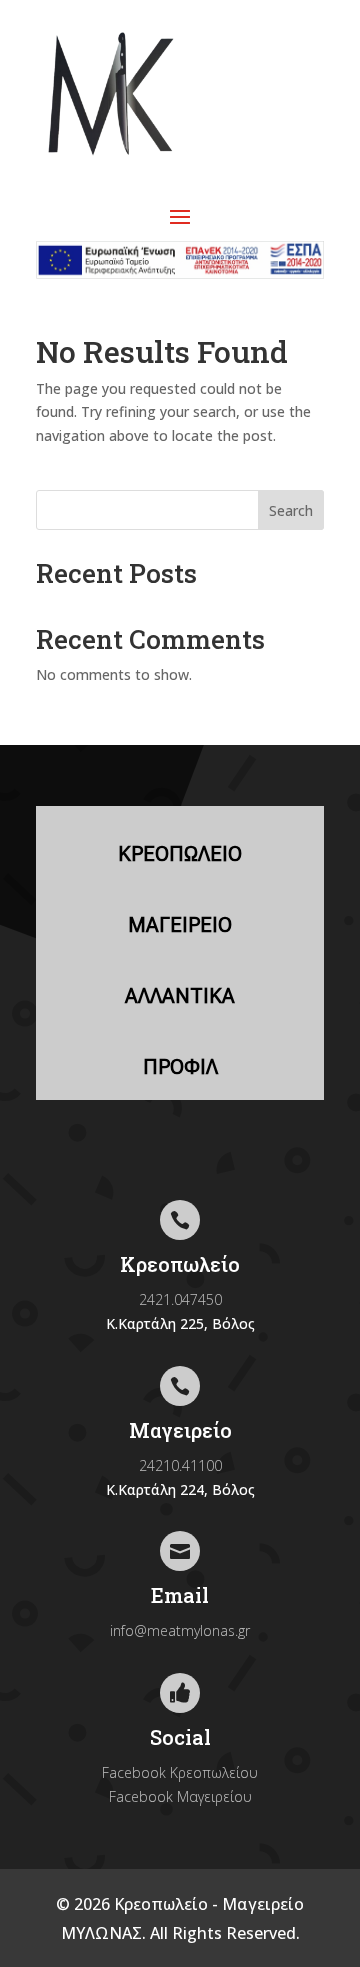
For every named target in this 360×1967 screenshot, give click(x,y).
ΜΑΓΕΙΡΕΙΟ (180, 925)
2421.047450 (180, 1299)
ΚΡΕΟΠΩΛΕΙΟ (180, 854)
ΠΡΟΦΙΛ (180, 1067)
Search (291, 510)
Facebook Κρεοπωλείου (180, 1772)
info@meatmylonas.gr (180, 1630)
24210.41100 (180, 1465)
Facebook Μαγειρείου (180, 1796)
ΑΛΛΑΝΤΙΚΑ (180, 996)
